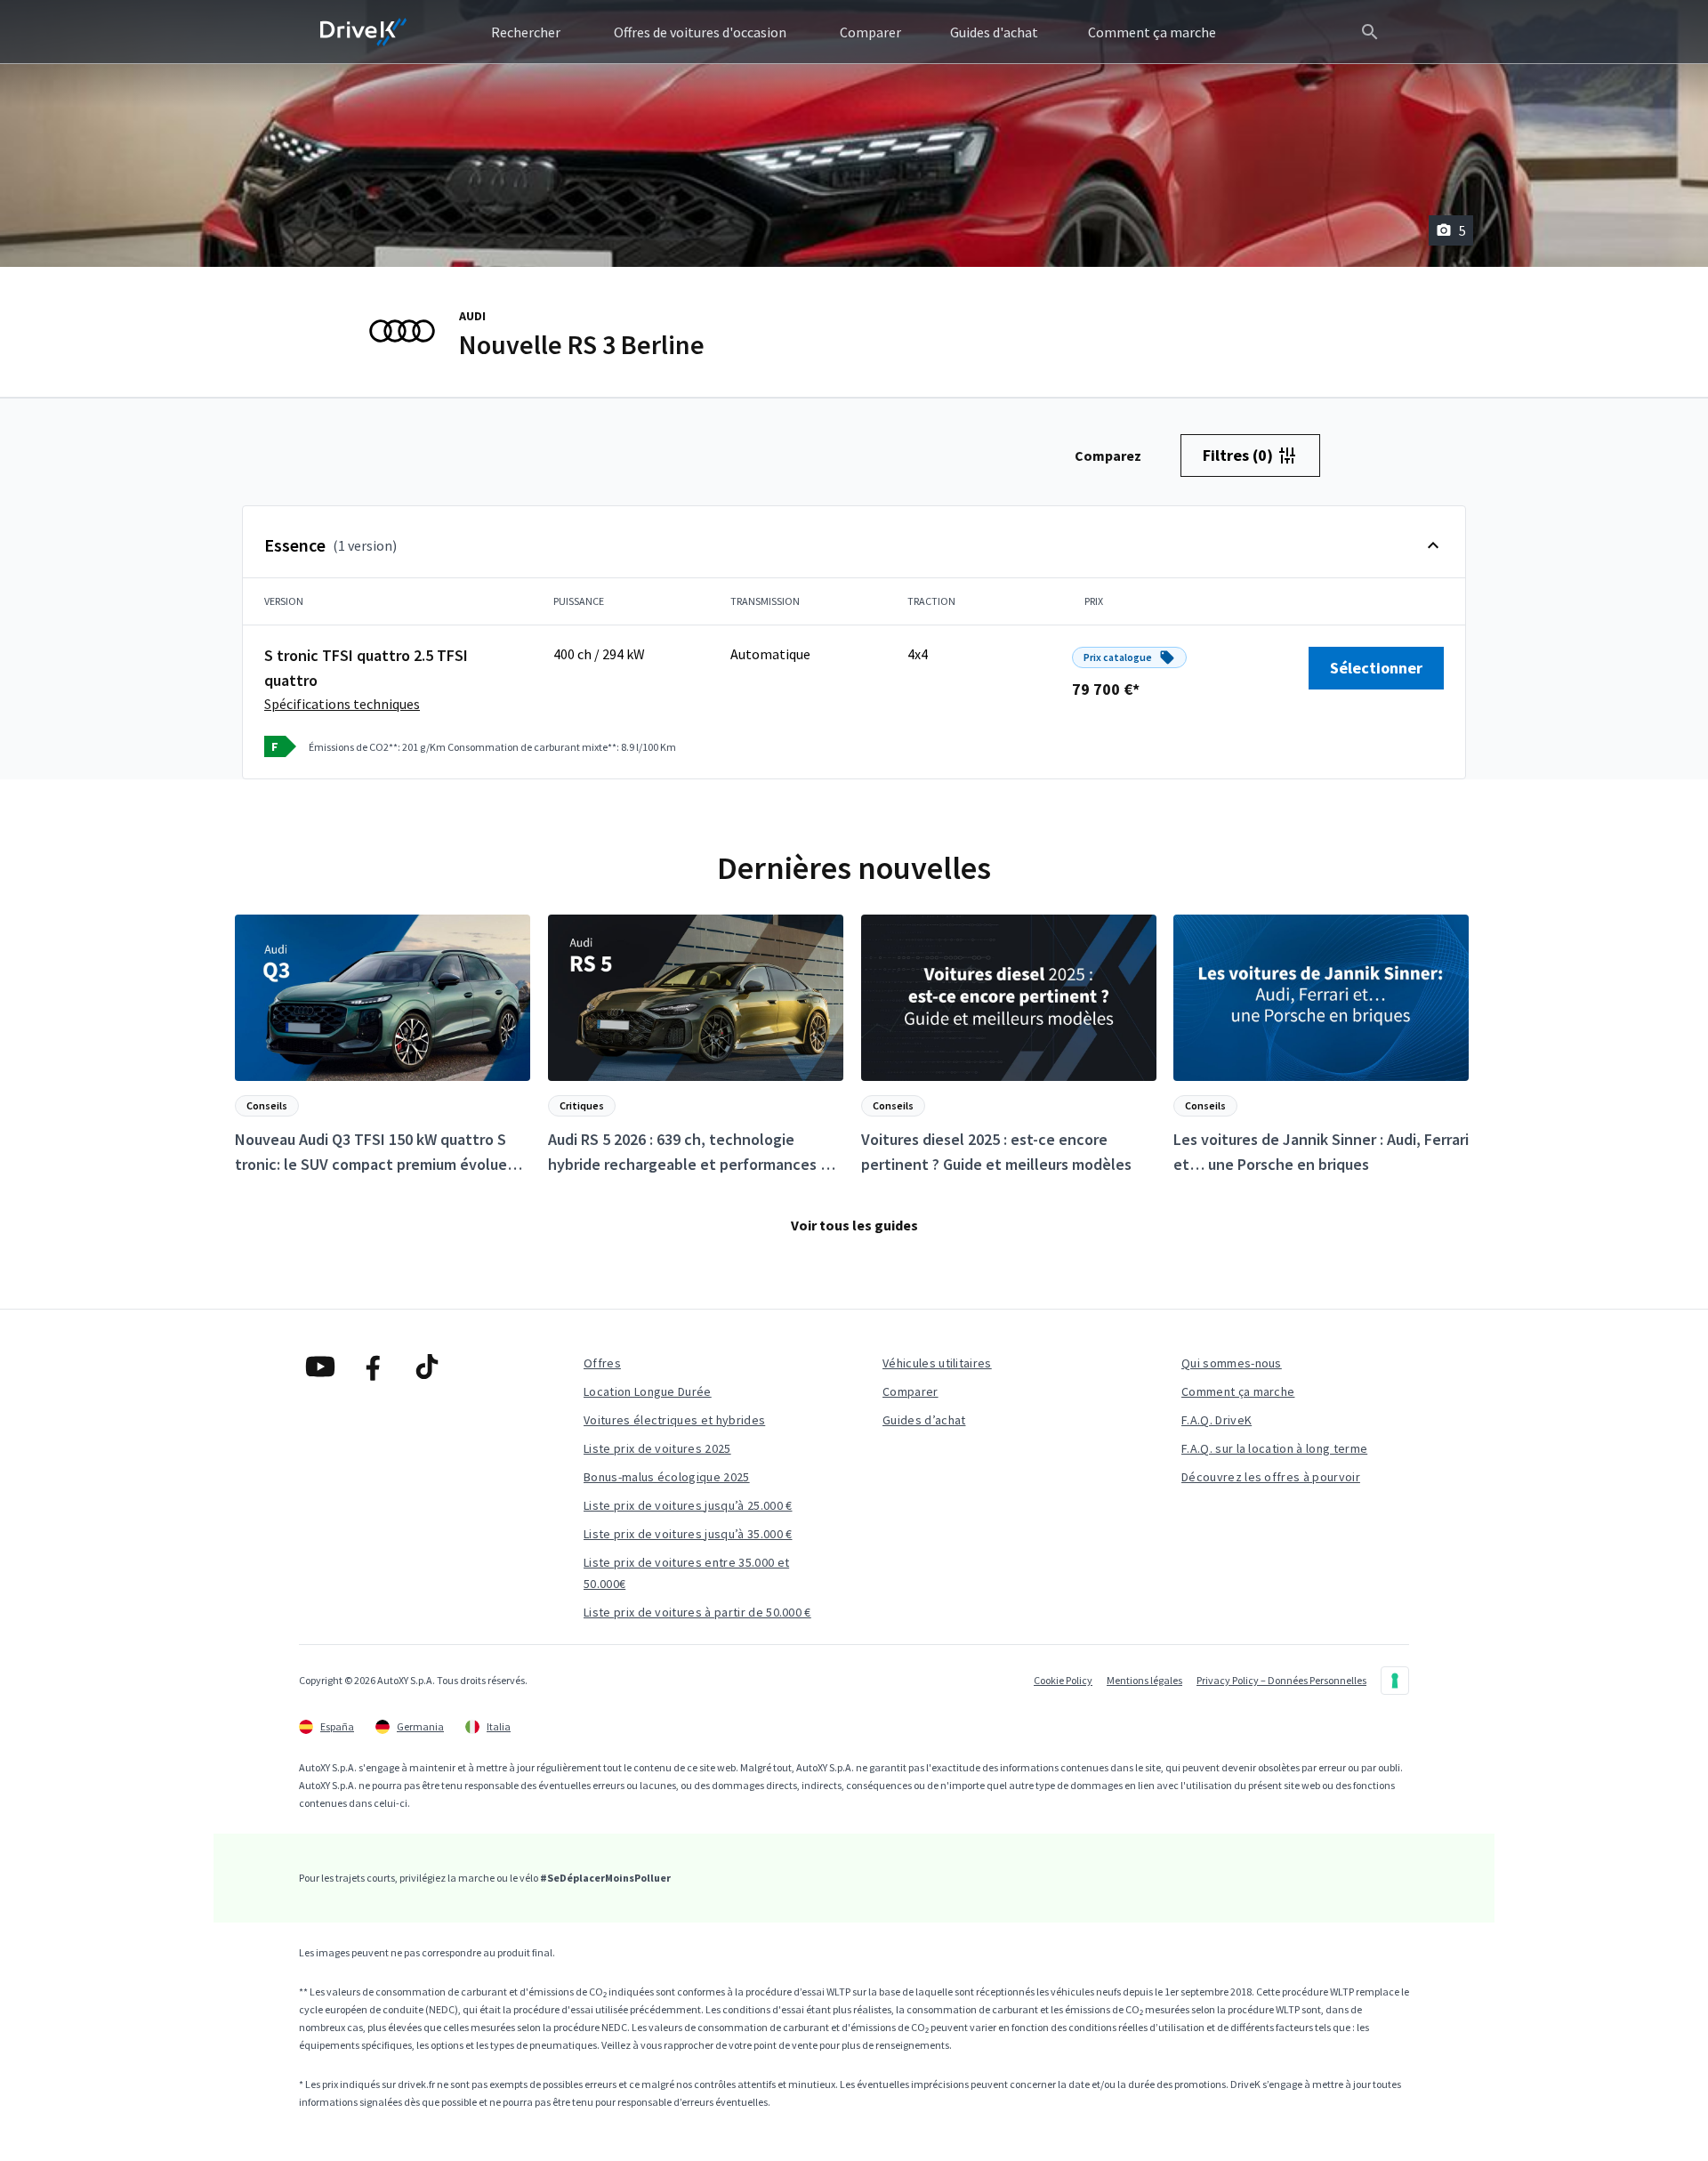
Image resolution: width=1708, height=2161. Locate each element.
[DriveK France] (364, 32)
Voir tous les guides (854, 1225)
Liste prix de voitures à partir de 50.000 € (697, 1612)
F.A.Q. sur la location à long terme (1274, 1448)
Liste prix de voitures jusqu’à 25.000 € (688, 1505)
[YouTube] (320, 1367)
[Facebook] (374, 1367)
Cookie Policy (1063, 1680)
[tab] (1108, 456)
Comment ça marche (1238, 1391)
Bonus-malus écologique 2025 (667, 1477)
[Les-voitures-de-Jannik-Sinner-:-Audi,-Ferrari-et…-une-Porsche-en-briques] (1321, 1046)
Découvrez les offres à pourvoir (1271, 1477)
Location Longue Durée (648, 1391)
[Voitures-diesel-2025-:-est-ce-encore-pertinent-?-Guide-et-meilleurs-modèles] (1009, 1046)
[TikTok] (427, 1367)
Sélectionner (1376, 668)
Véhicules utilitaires (937, 1363)
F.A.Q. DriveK (1217, 1420)
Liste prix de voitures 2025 (657, 1448)
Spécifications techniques (342, 704)
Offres (602, 1363)
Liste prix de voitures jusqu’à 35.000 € (688, 1534)
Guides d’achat (924, 1420)
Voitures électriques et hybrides (674, 1420)
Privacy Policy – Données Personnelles (1281, 1680)
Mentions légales (1144, 1680)
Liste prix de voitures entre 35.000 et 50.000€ (686, 1573)
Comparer (910, 1391)
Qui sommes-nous (1232, 1363)
